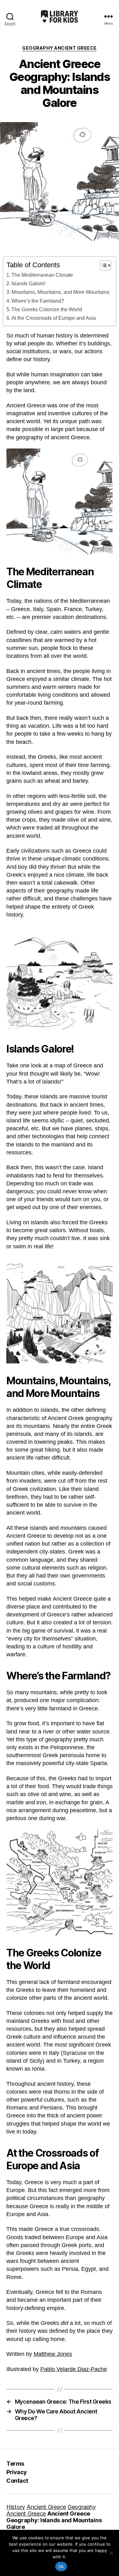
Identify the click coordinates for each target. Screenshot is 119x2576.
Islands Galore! (28, 283)
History (16, 2507)
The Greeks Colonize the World (47, 309)
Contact (17, 2481)
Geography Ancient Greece (59, 48)
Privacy (17, 2472)
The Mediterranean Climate (42, 275)
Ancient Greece (46, 2507)
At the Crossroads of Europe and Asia (54, 318)
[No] (111, 2553)
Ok (61, 2567)
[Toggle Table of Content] (102, 265)
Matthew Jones (53, 2354)
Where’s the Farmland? (38, 301)
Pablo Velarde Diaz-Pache (74, 2369)
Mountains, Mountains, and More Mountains (60, 292)
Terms (15, 2464)
